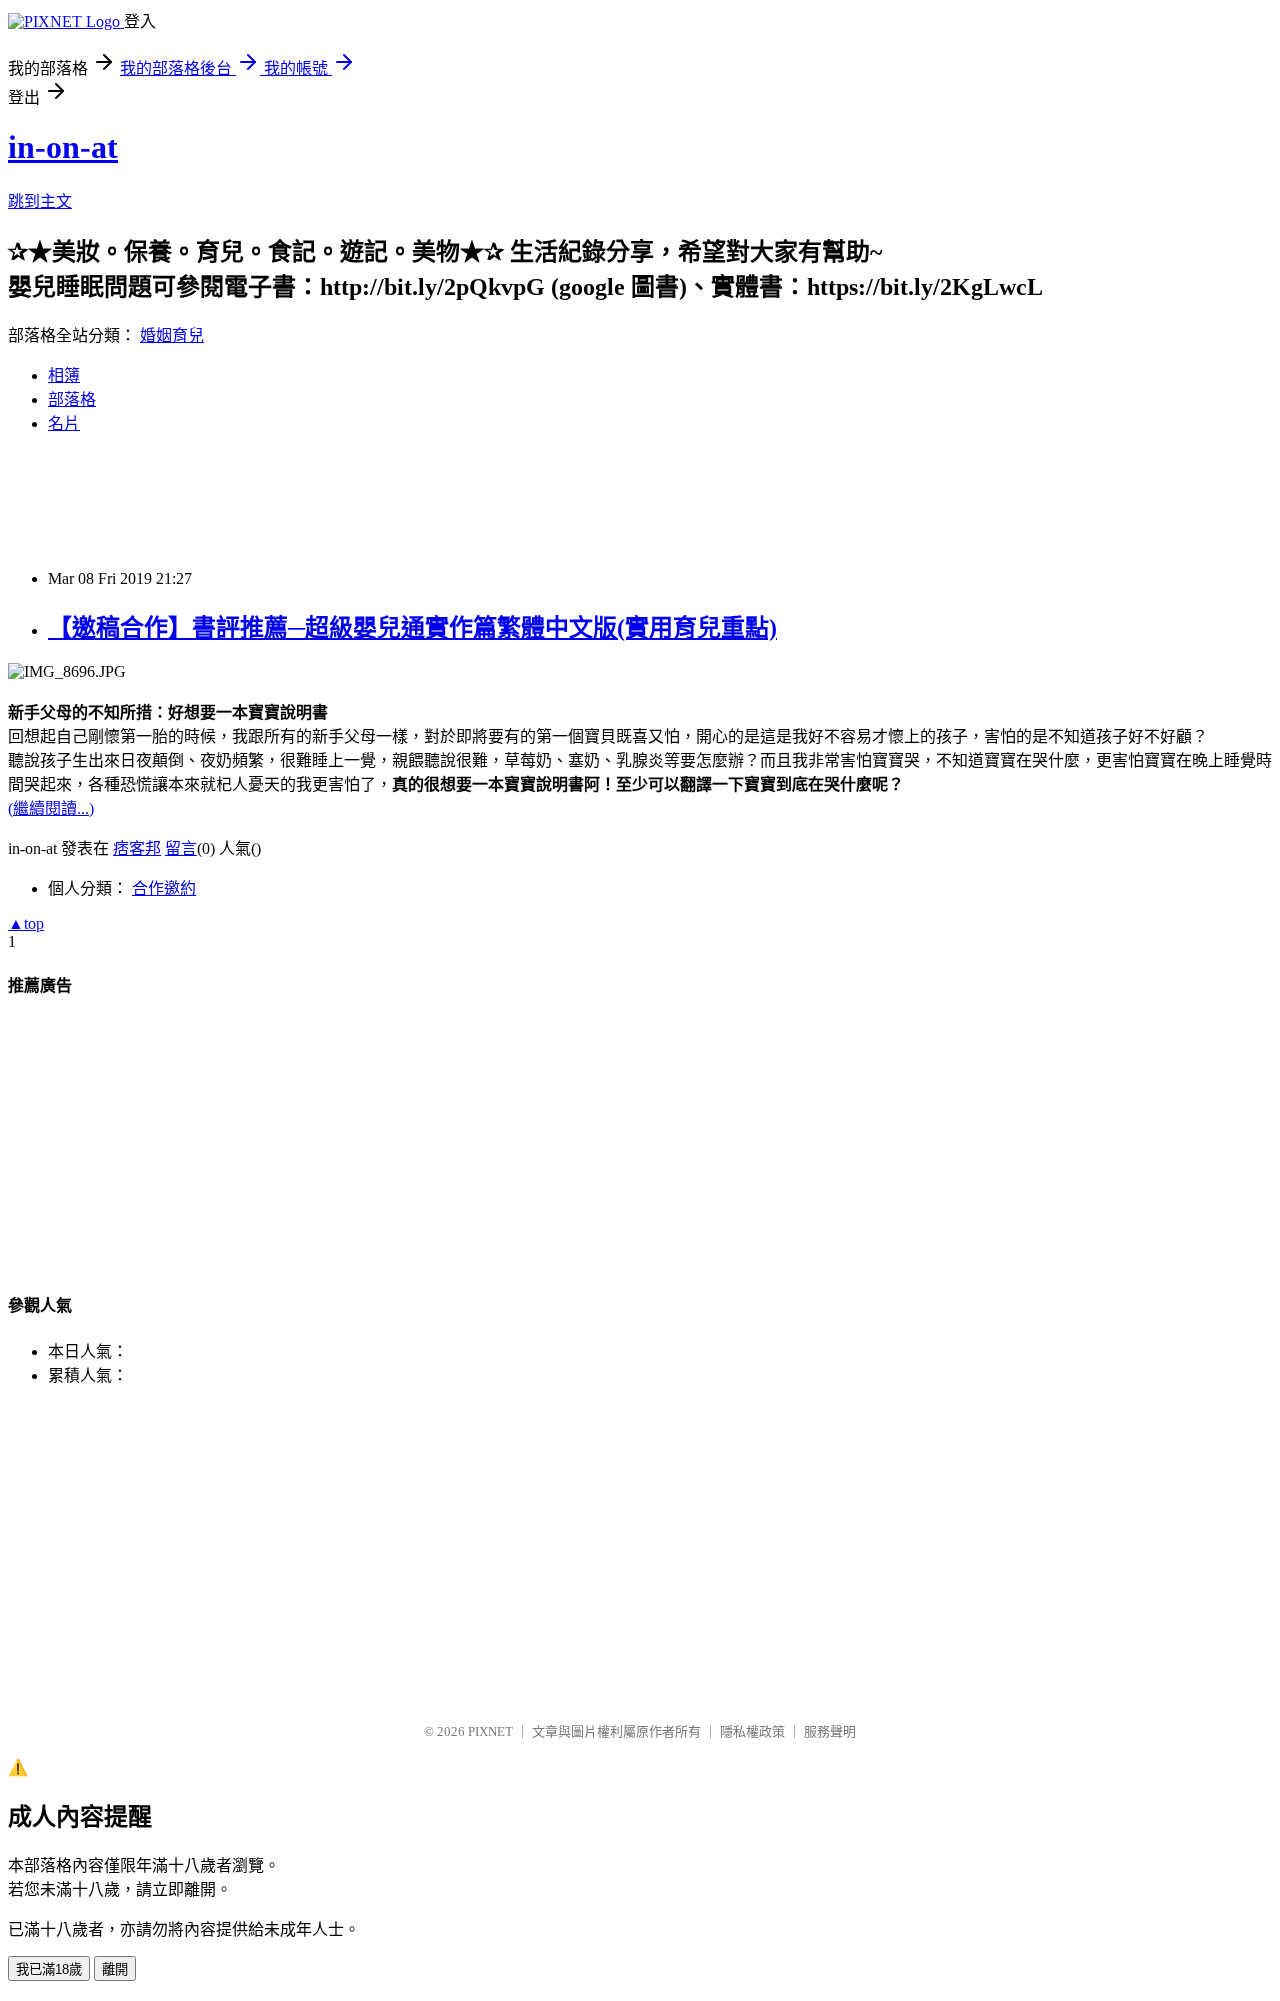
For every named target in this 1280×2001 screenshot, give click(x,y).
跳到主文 (40, 201)
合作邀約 (164, 888)
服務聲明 (830, 1731)
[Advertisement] (372, 500)
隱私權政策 (752, 1731)
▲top (26, 923)
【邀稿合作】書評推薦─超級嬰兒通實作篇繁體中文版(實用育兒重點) (412, 628)
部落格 (72, 399)
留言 (181, 848)
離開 (115, 1969)
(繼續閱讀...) (51, 808)
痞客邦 (137, 848)
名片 (64, 423)
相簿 (64, 375)
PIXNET (490, 1731)
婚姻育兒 (172, 335)
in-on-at (63, 147)
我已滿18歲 (49, 1969)
